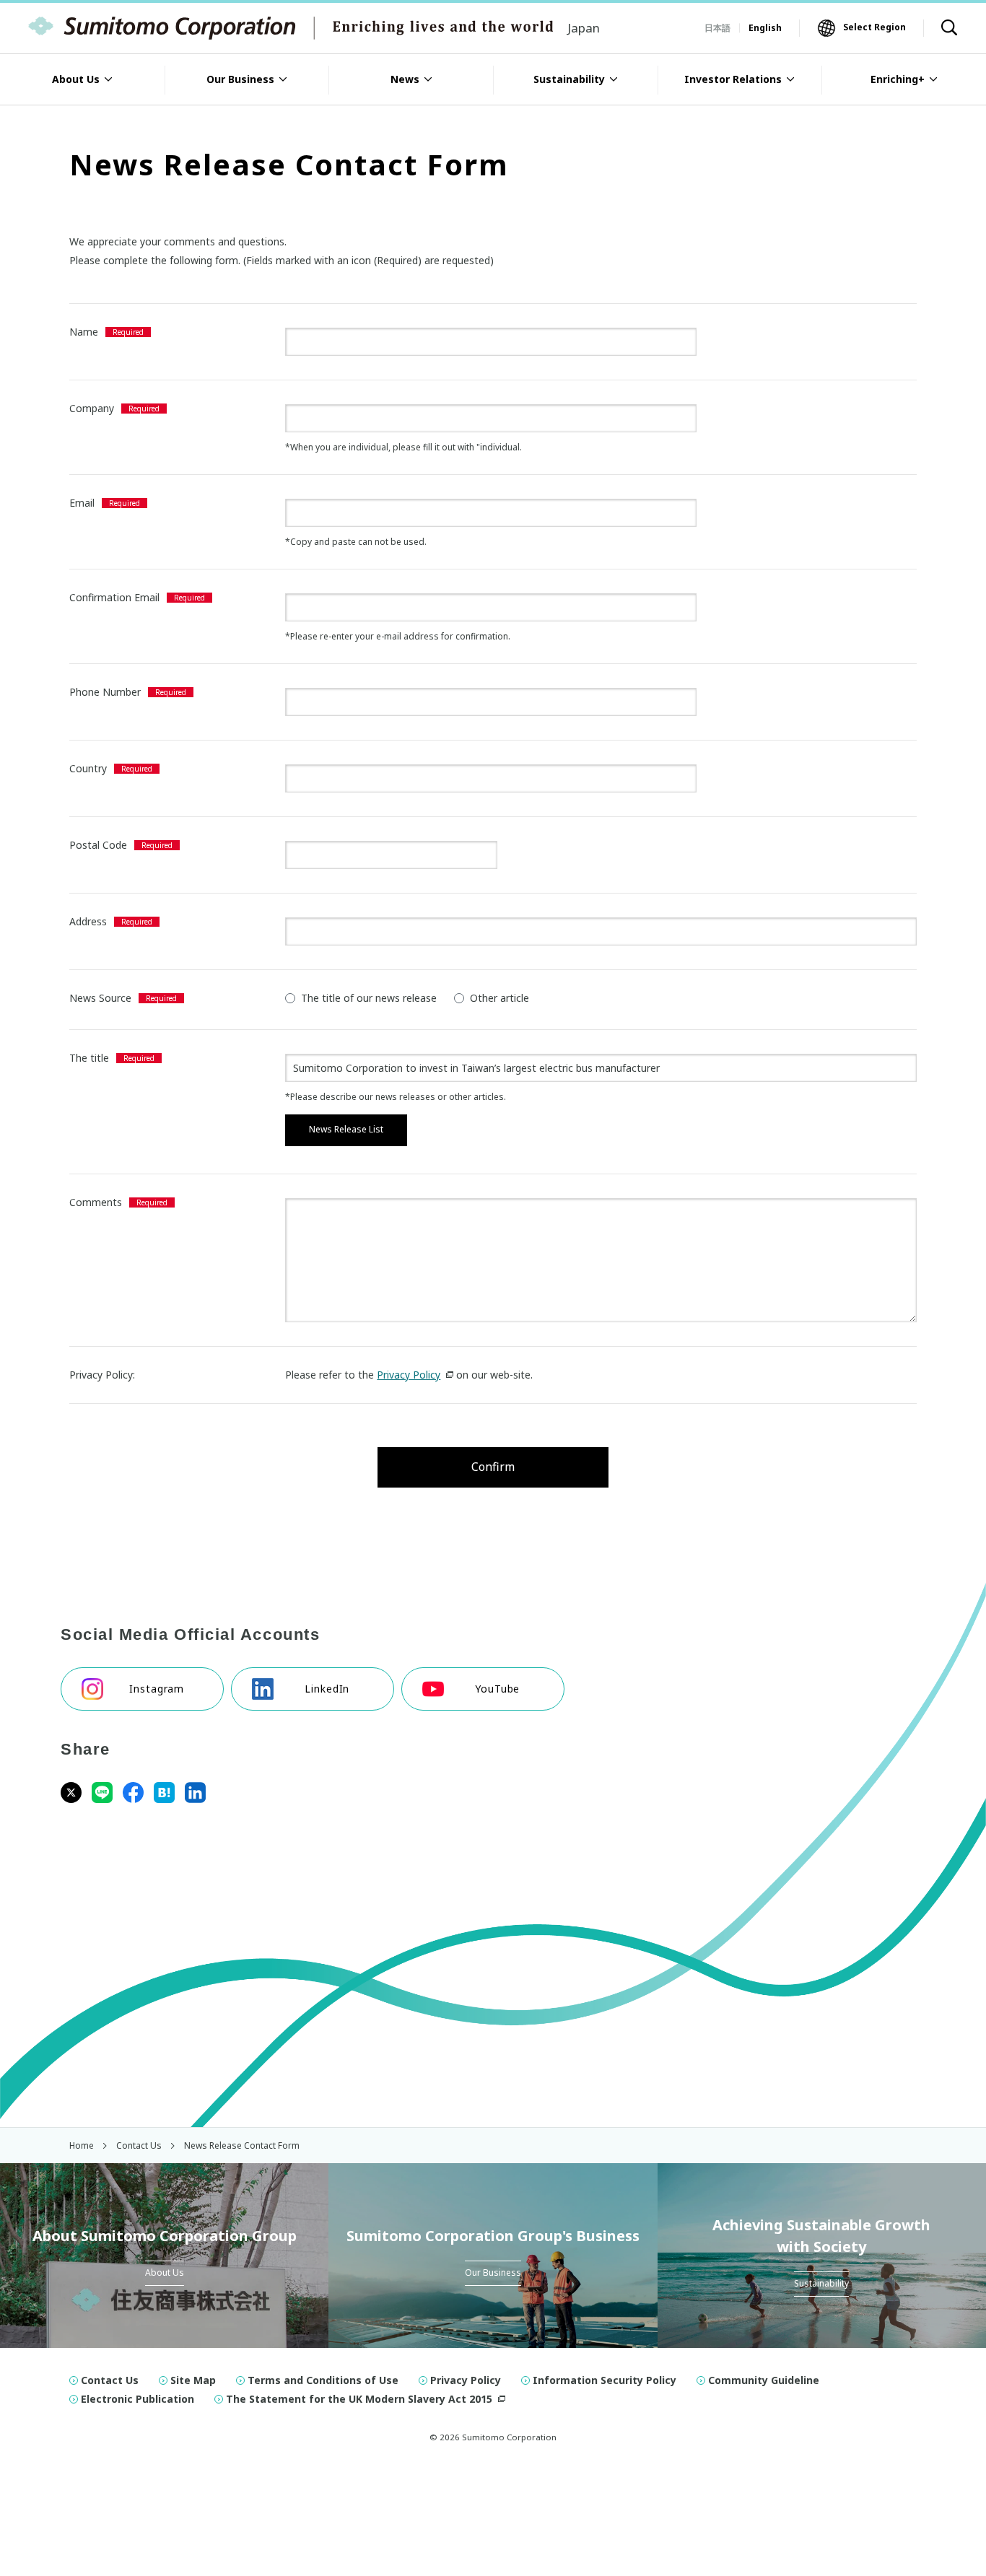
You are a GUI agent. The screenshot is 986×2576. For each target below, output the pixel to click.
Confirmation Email (114, 597)
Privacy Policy (409, 1375)
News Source (100, 998)
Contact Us (110, 2380)
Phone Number (105, 692)
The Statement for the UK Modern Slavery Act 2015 (359, 2399)
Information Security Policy (605, 2380)
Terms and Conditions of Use (323, 2380)
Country (88, 768)
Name (84, 332)
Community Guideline (764, 2380)
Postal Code (98, 845)
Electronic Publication (138, 2399)
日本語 (717, 28)
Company (92, 408)
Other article (499, 998)
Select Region (874, 27)
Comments (96, 1202)
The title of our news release (369, 998)
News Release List (346, 1129)
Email (82, 503)
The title (89, 1058)
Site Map (193, 2380)
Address (88, 921)
